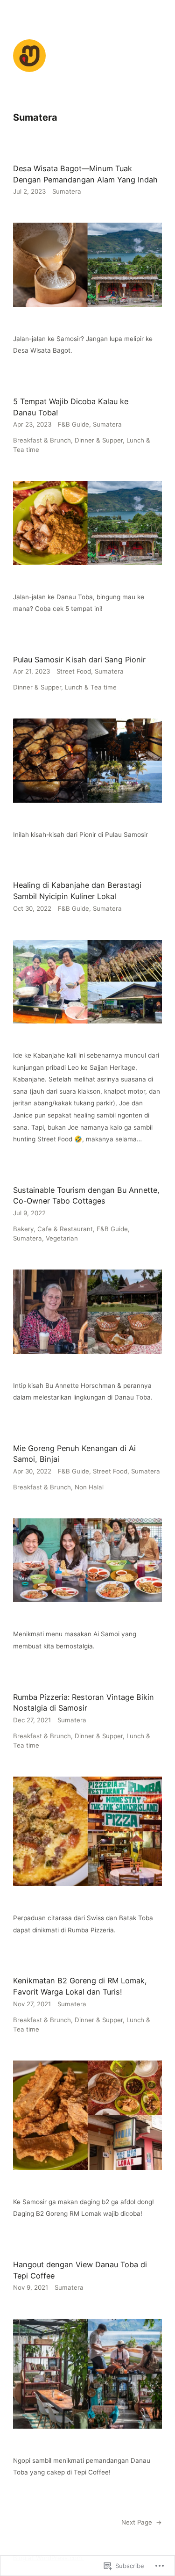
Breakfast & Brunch (42, 440)
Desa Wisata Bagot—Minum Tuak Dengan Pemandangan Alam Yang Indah (85, 174)
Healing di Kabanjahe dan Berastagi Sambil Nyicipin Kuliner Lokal (77, 891)
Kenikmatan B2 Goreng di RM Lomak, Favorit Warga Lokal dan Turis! (80, 1986)
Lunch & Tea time (91, 687)
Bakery (23, 1229)
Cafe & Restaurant (65, 1229)
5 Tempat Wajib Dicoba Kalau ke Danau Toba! (71, 407)
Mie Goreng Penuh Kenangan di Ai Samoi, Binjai (74, 1454)
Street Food (74, 671)
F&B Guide (73, 424)
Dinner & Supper (99, 440)
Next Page (142, 2522)
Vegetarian (62, 1238)
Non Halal (89, 1487)
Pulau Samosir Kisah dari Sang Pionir (79, 660)
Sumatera (67, 191)
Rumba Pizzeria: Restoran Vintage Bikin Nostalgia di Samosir (84, 1703)
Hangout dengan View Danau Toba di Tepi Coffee (80, 2270)
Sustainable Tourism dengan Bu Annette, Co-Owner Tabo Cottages (86, 1196)
